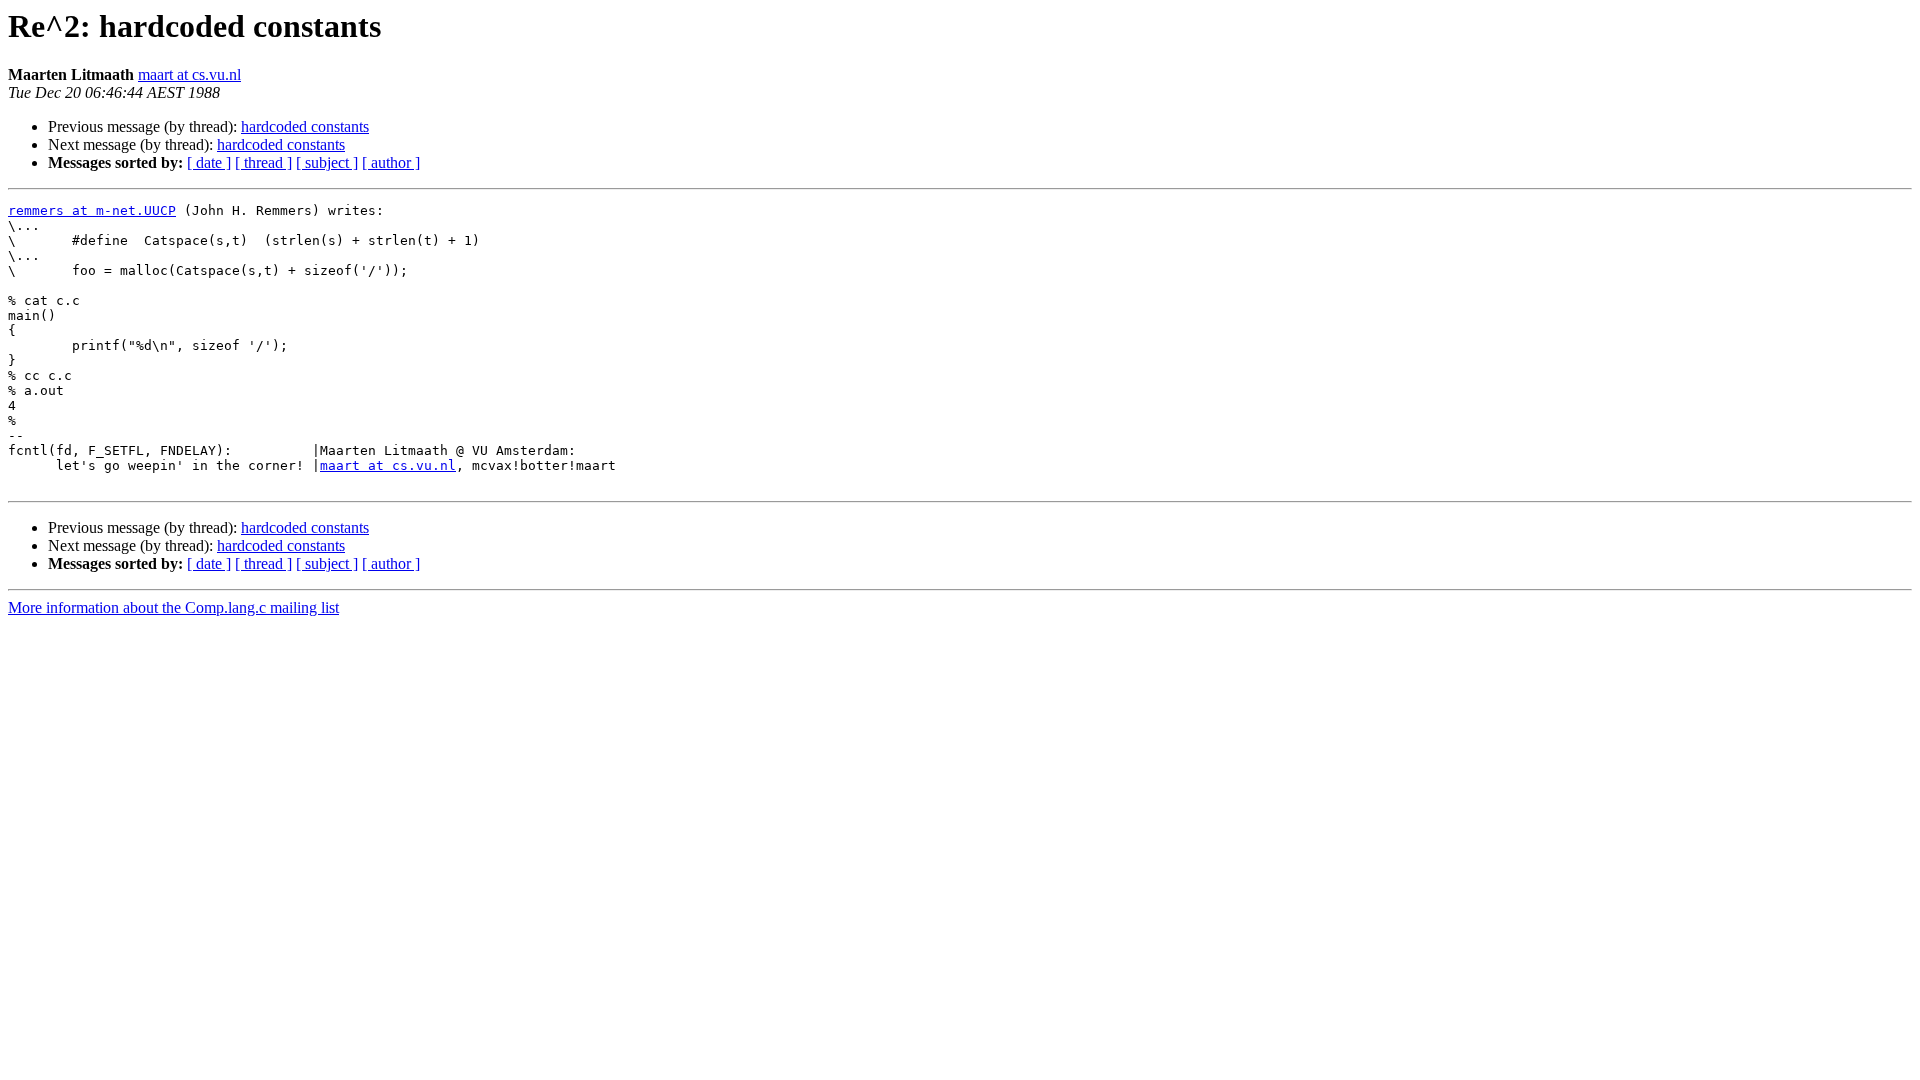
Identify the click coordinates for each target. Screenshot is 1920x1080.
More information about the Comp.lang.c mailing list (173, 607)
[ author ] (391, 162)
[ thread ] (263, 162)
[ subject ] (327, 162)
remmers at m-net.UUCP (92, 210)
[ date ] (209, 162)
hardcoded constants (305, 126)
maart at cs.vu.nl (189, 74)
